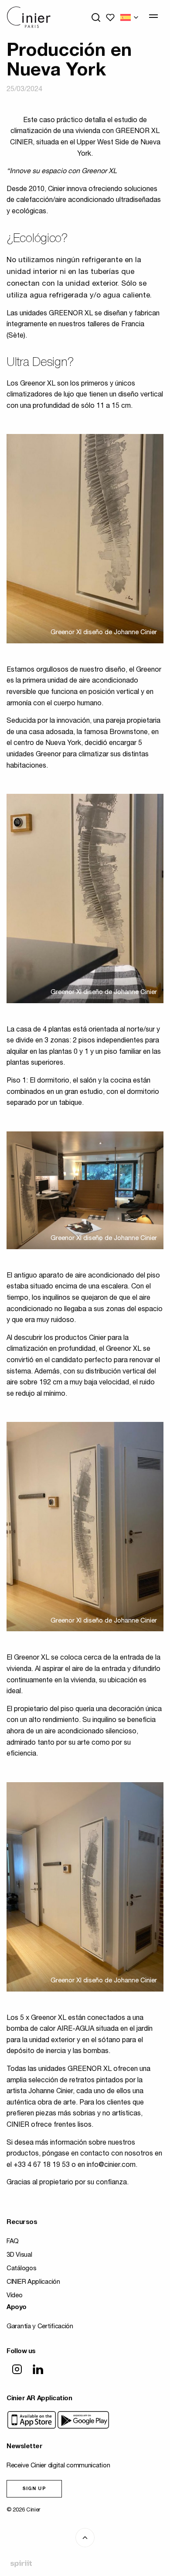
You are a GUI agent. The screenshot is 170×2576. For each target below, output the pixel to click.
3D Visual (19, 2255)
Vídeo (15, 2296)
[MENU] (153, 16)
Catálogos (21, 2269)
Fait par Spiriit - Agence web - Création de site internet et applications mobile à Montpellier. (21, 2564)
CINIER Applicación (33, 2282)
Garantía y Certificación (40, 2327)
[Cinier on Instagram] (17, 2370)
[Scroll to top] (85, 2538)
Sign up (34, 2489)
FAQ (13, 2242)
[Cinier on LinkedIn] (38, 2370)
